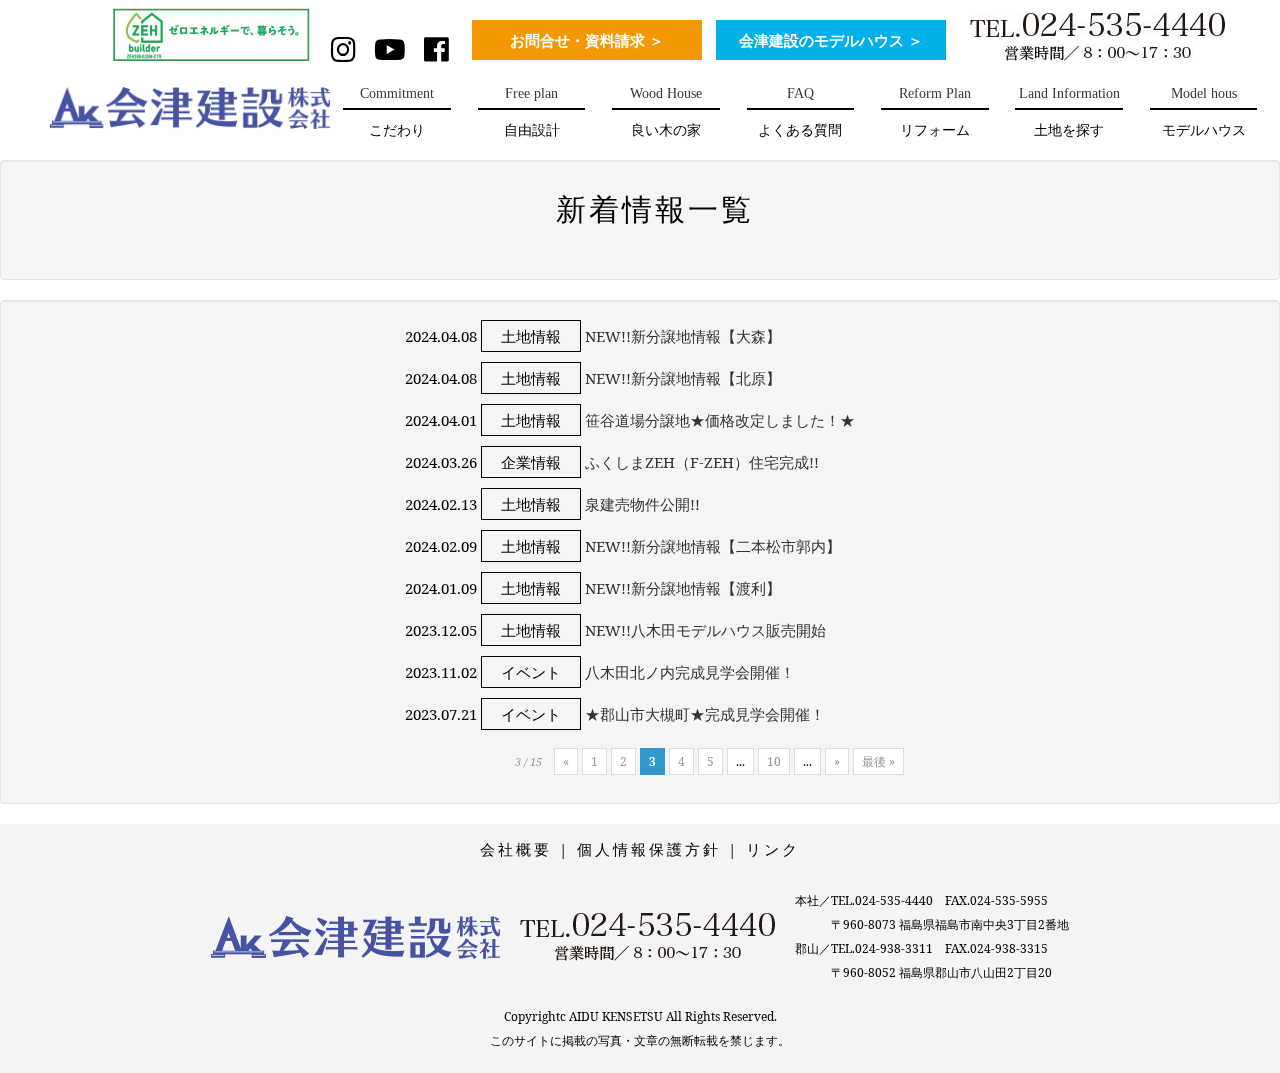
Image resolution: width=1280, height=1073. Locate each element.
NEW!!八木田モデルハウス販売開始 (705, 630)
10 (774, 761)
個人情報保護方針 (649, 849)
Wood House (666, 112)
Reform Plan (935, 112)
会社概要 (516, 849)
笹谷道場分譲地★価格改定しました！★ (720, 420)
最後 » (878, 761)
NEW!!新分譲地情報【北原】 (683, 378)
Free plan (532, 112)
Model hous (1204, 112)
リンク (773, 849)
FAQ (800, 112)
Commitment (397, 112)
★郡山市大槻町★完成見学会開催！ (705, 714)
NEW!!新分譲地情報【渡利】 (683, 588)
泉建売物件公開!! (642, 504)
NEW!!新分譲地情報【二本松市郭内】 (713, 546)
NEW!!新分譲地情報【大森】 (683, 336)
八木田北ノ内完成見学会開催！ (690, 672)
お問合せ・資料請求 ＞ (587, 41)
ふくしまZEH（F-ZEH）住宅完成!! (702, 462)
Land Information (1069, 112)
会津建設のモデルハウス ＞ (831, 41)
